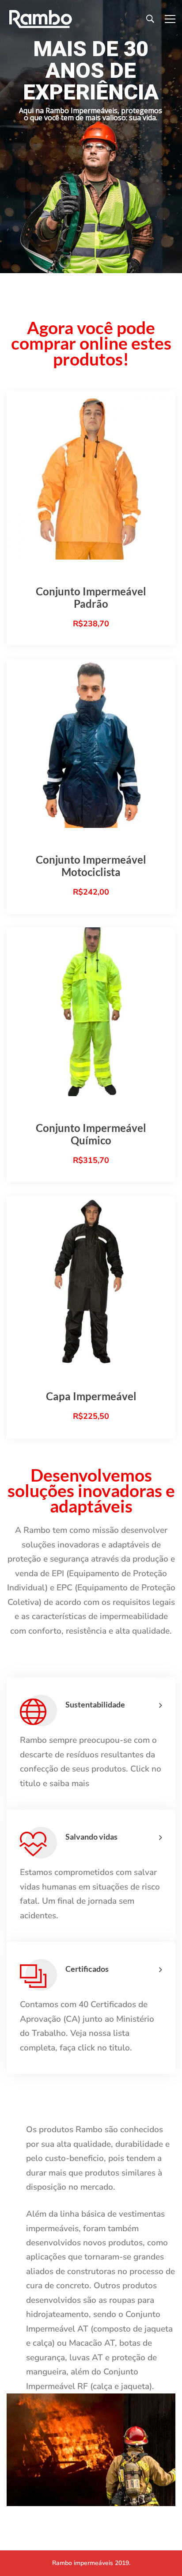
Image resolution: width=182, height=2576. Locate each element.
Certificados (87, 1969)
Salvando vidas (91, 1837)
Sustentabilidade (95, 1704)
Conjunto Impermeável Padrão (91, 597)
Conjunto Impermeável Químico (91, 1134)
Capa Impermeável (91, 1396)
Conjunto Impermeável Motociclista (91, 866)
